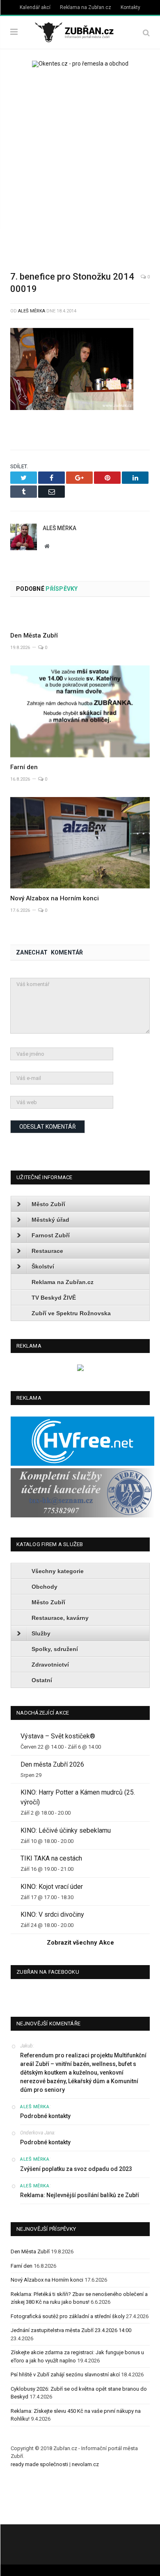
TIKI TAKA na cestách (51, 1858)
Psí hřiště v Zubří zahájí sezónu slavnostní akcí (65, 2374)
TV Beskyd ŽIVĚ (54, 1298)
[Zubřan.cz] (80, 31)
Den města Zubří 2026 (52, 1764)
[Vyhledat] (146, 33)
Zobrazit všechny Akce (80, 1943)
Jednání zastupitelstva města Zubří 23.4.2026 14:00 (71, 2330)
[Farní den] (80, 711)
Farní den (24, 767)
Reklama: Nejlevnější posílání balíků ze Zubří (80, 2195)
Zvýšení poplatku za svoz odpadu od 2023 (76, 2169)
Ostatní (42, 1680)
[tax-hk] (82, 1516)
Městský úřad (50, 1220)
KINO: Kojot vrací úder (52, 1887)
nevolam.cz (85, 2464)
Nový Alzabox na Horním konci (55, 898)
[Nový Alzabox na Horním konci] (80, 843)
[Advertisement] (80, 164)
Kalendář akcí (35, 7)
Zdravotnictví (50, 1665)
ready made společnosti (39, 2464)
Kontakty (130, 7)
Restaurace (47, 1251)
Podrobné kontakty (45, 2116)
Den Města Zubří (34, 635)
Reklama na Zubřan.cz (86, 7)
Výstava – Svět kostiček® (58, 1736)
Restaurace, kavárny (60, 1618)
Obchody (45, 1587)
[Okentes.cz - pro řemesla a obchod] (80, 1369)
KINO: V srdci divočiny (52, 1914)
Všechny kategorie (58, 1571)
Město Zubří (48, 1204)
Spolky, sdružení (55, 1649)
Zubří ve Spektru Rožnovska (71, 1313)
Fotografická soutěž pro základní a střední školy (68, 2316)
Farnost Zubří (51, 1235)
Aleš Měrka (32, 311)
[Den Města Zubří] (80, 617)
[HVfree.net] (82, 1464)
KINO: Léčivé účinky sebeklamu (66, 1830)
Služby (41, 1633)
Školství (43, 1266)
